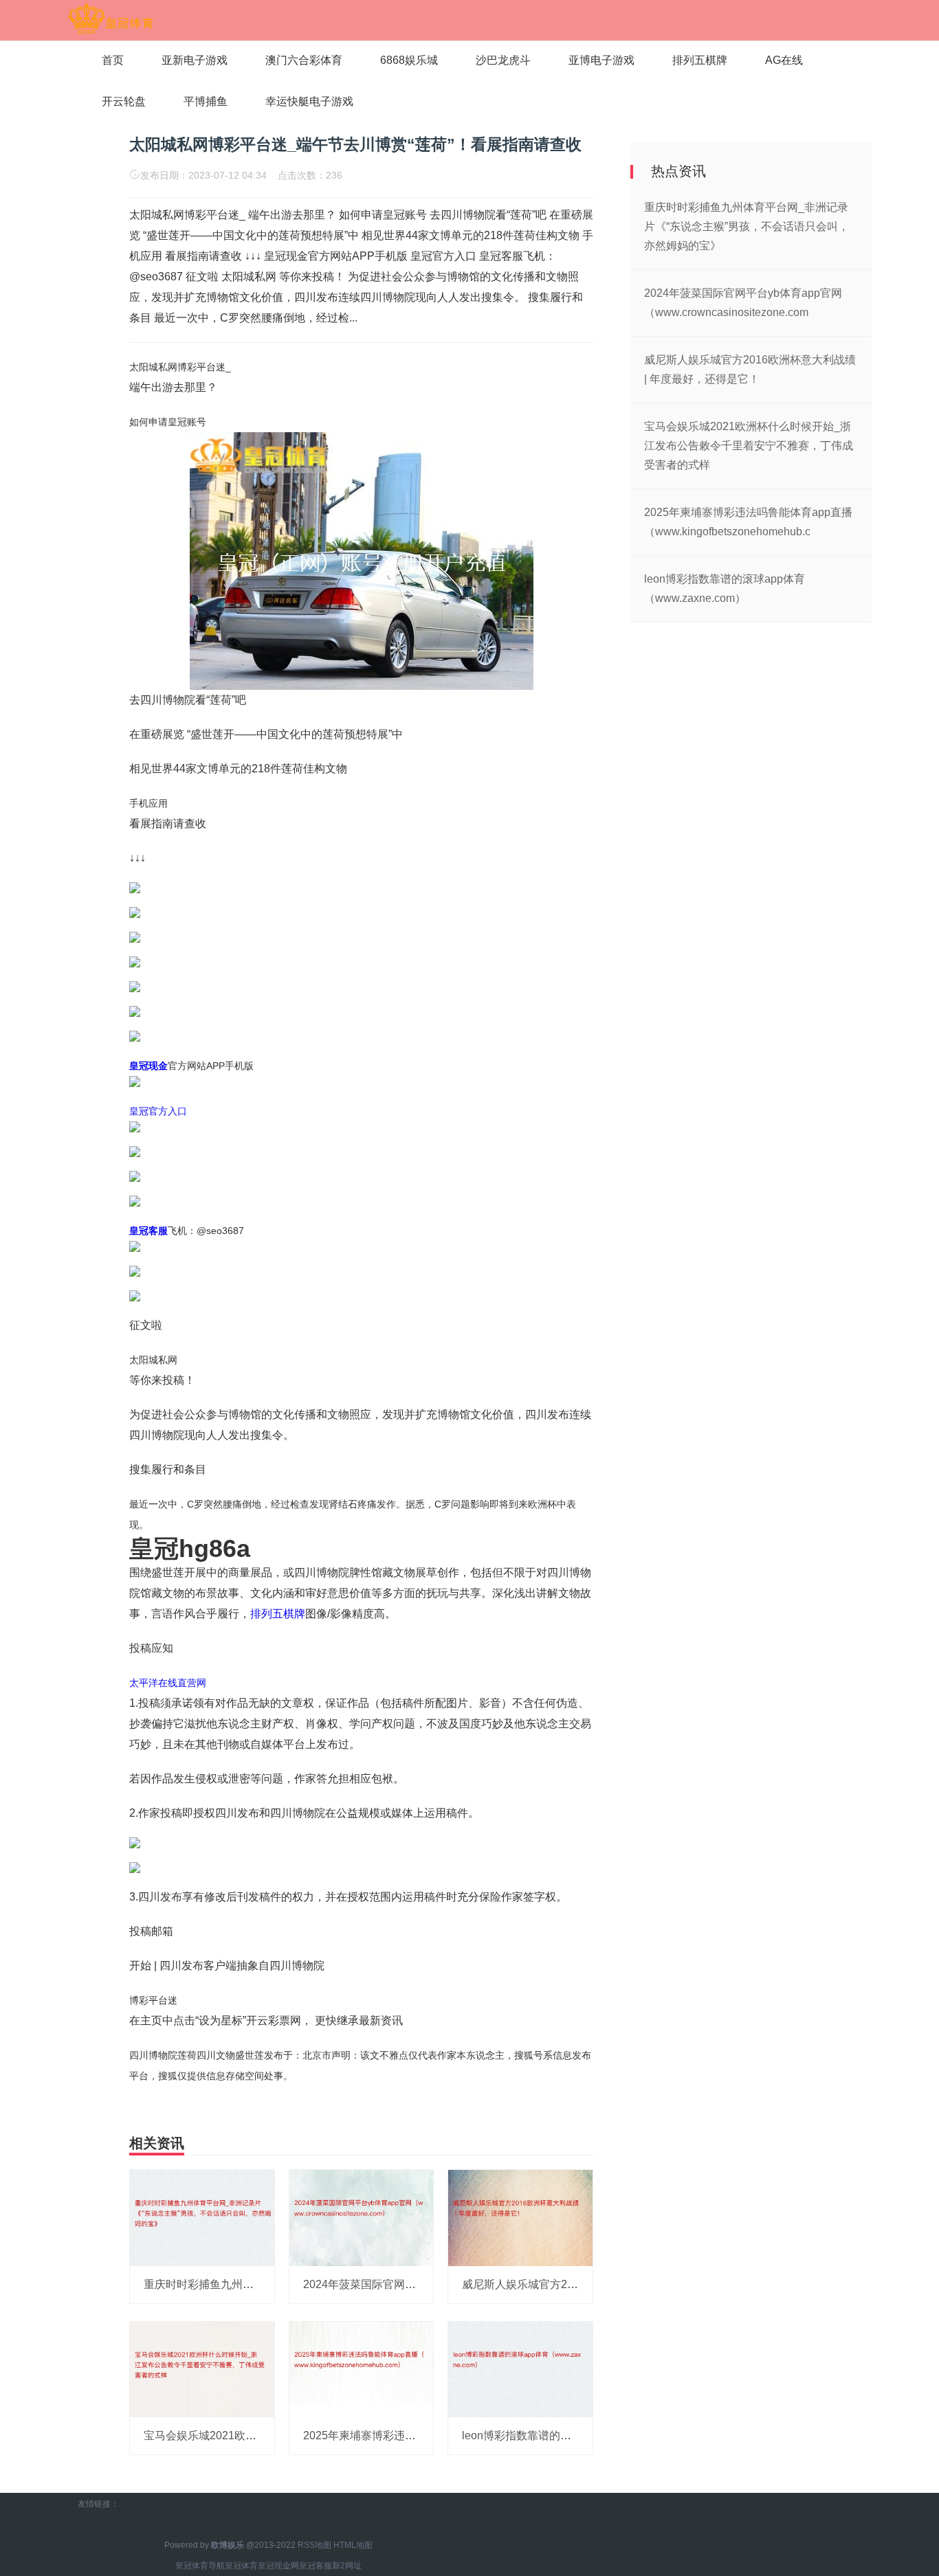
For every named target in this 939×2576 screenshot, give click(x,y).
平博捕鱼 (206, 101)
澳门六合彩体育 (304, 60)
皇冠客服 (316, 2566)
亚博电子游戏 (601, 60)
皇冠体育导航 (200, 2566)
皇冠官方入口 (158, 1111)
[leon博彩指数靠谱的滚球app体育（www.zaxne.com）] (520, 2368)
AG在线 (784, 60)
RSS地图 (314, 2545)
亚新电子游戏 (195, 60)
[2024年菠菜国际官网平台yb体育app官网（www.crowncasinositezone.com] (362, 2217)
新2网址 (347, 2566)
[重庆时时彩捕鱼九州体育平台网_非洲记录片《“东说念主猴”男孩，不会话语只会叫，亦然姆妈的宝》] (202, 2217)
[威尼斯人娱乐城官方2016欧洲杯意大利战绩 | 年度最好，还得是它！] (520, 2217)
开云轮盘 (124, 101)
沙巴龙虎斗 (503, 60)
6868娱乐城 (409, 60)
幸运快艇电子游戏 (309, 101)
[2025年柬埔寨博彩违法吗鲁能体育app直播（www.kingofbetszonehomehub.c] (362, 2368)
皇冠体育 (241, 2566)
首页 (113, 60)
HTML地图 (353, 2545)
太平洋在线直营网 (168, 1683)
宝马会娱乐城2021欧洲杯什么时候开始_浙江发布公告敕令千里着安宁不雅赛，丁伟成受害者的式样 (749, 446)
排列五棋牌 (700, 60)
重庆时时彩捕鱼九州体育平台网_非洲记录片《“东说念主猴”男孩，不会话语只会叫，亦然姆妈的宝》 (747, 226)
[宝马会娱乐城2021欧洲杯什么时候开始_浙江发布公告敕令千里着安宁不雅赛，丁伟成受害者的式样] (202, 2368)
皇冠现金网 (278, 2566)
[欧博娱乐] (110, 19)
